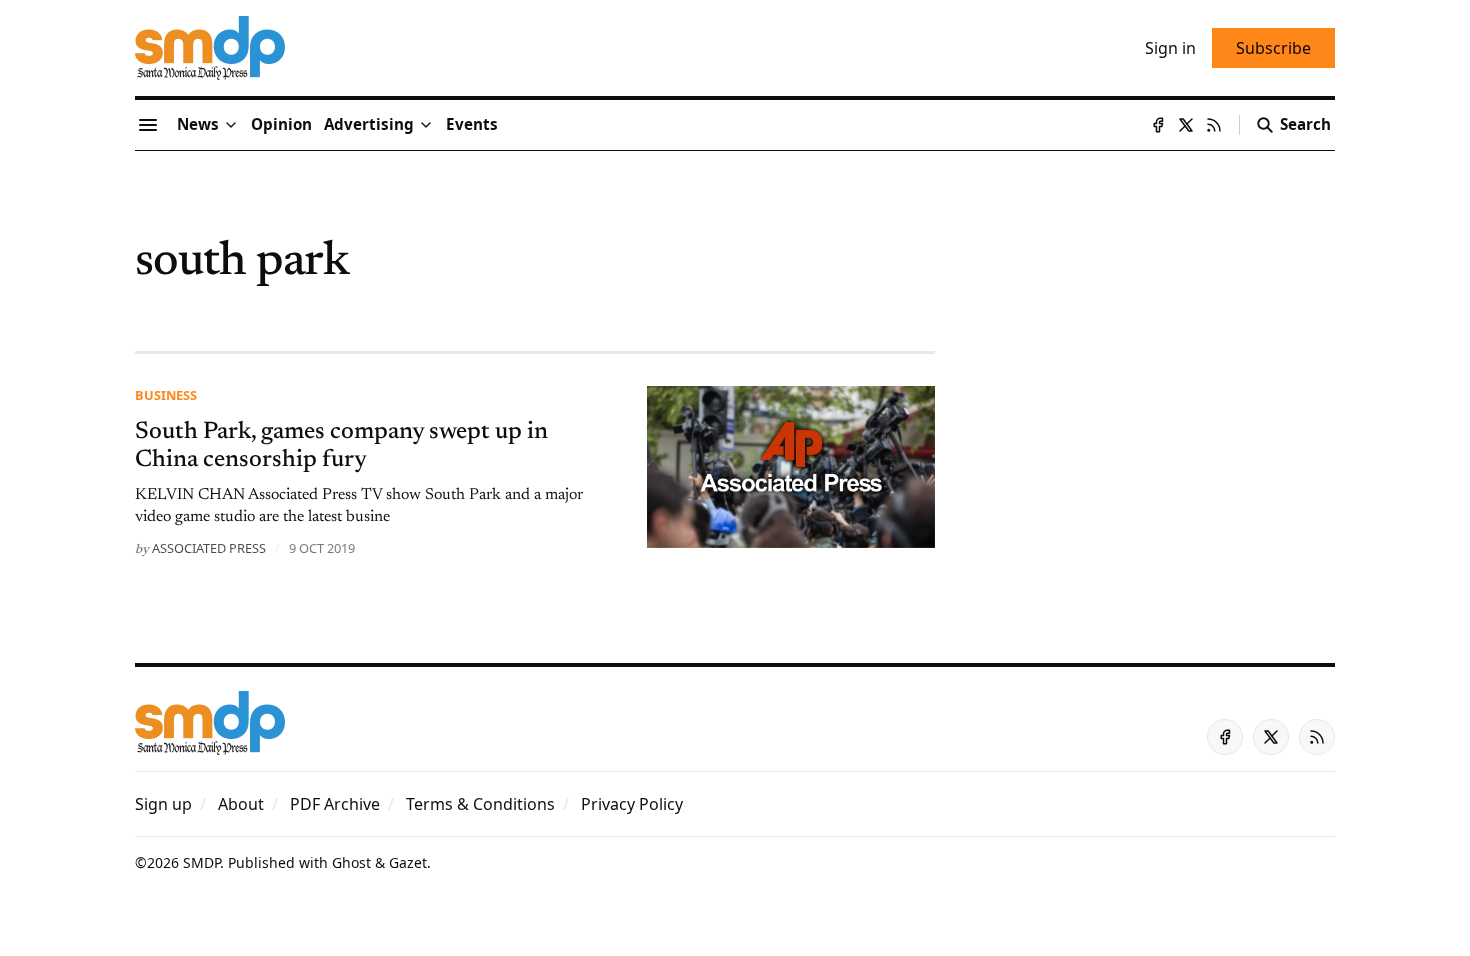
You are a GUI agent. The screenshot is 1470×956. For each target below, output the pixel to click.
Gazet (408, 862)
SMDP (201, 862)
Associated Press (209, 548)
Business (166, 395)
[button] (369, 125)
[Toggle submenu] (231, 125)
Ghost (351, 862)
